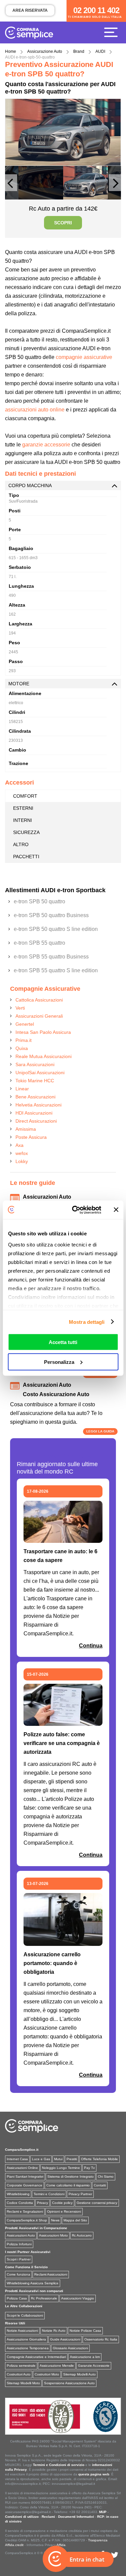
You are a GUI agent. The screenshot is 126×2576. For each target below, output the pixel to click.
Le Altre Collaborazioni (24, 2306)
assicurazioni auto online (35, 410)
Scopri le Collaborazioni (25, 2315)
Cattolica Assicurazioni (39, 1000)
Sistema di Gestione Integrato (71, 2176)
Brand (79, 51)
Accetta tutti (63, 1342)
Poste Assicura (31, 1137)
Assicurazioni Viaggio (78, 2298)
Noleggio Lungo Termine (61, 2168)
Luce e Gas (41, 2159)
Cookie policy (62, 2203)
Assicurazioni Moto (53, 2235)
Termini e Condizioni (49, 2194)
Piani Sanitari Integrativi (25, 2176)
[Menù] (113, 32)
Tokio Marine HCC (35, 1081)
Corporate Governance (25, 2185)
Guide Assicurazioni (65, 2339)
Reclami (48, 2517)
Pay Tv (89, 2168)
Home (11, 51)
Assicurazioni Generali (39, 1016)
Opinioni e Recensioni (64, 2211)
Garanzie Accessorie (94, 2366)
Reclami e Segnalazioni (25, 2211)
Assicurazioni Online (22, 2168)
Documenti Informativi (76, 2517)
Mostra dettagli (87, 1322)
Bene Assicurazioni (35, 1097)
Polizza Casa (17, 2298)
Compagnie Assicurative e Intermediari (36, 2357)
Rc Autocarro (82, 2235)
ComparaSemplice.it (22, 2150)
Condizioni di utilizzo (22, 2517)
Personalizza (59, 1362)
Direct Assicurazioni (36, 1121)
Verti (20, 1008)
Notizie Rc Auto (54, 2331)
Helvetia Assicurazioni (38, 1105)
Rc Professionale (44, 2298)
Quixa (22, 1048)
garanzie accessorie (46, 445)
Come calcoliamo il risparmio (68, 2185)
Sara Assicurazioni (35, 1064)
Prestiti (72, 2159)
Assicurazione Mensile (57, 2366)
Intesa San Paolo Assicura (43, 1032)
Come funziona (18, 2274)
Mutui (58, 2159)
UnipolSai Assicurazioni (40, 1073)
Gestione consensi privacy (97, 2203)
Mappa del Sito (75, 2220)
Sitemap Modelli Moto (23, 2383)
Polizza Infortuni (19, 2244)
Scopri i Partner (19, 2259)
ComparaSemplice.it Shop (27, 2220)
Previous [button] (11, 186)
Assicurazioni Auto (21, 2235)
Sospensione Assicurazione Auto (69, 2383)
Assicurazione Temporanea (28, 2348)
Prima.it (24, 1040)
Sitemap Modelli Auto (79, 2374)
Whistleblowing (18, 2194)
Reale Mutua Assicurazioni (44, 1056)
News (55, 2220)
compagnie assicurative (84, 357)
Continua (91, 1646)
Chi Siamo (106, 2176)
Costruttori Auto (19, 2374)
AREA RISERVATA (30, 10)
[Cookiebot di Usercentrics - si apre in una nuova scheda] (75, 1210)
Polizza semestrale (21, 2366)
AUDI (100, 51)
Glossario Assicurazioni (70, 2348)
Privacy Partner (80, 2194)
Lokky (22, 1161)
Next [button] (115, 186)
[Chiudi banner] (116, 1210)
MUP (103, 2512)
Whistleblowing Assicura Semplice (33, 2283)
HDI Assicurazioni (34, 1113)
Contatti (100, 2185)
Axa (19, 1145)
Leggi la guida (100, 1431)
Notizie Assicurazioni (22, 2331)
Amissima (26, 1129)
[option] (63, 132)
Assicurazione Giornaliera (26, 2339)
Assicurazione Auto (45, 51)
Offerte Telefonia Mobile (99, 2159)
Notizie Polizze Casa (85, 2331)
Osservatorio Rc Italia (101, 2339)
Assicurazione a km (85, 2357)
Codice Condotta (20, 2203)
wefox (22, 1153)
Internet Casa (17, 2159)
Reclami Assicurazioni (51, 2274)
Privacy (43, 2203)
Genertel (25, 1024)
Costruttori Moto (47, 2374)
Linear (22, 1089)
